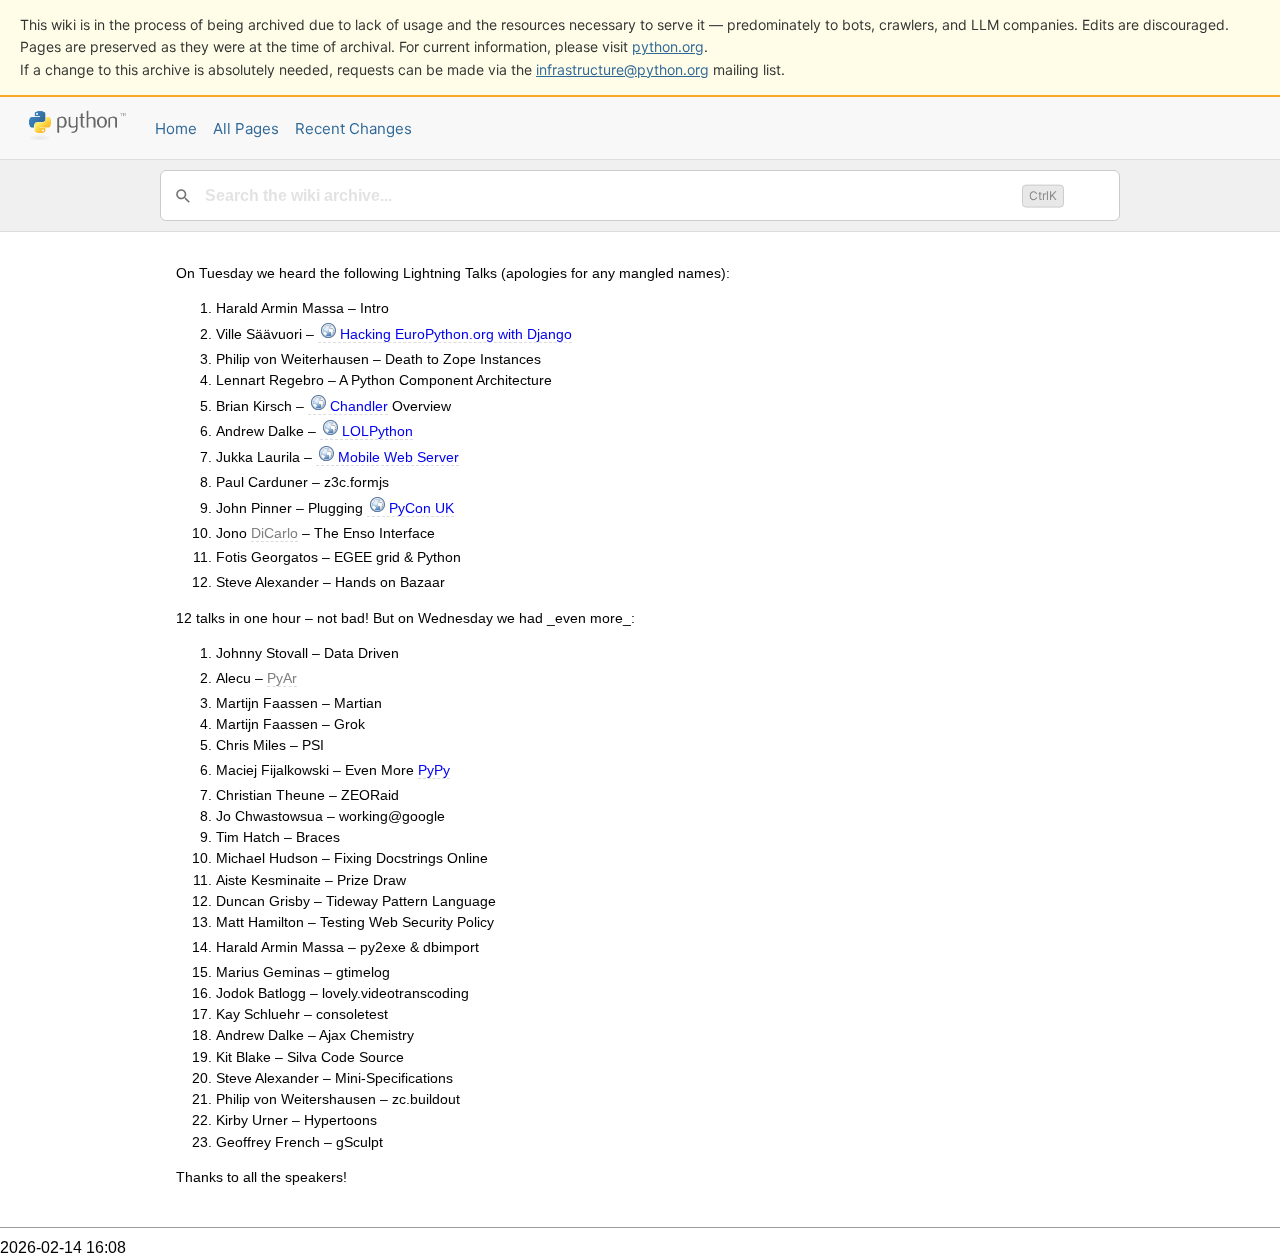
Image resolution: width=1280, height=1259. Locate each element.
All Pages (246, 128)
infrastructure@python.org (622, 69)
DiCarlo (274, 533)
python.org (668, 46)
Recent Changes (353, 128)
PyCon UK (421, 508)
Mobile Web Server (398, 457)
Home (176, 128)
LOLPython (377, 431)
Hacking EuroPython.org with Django (456, 334)
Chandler (359, 406)
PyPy (434, 770)
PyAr (282, 678)
